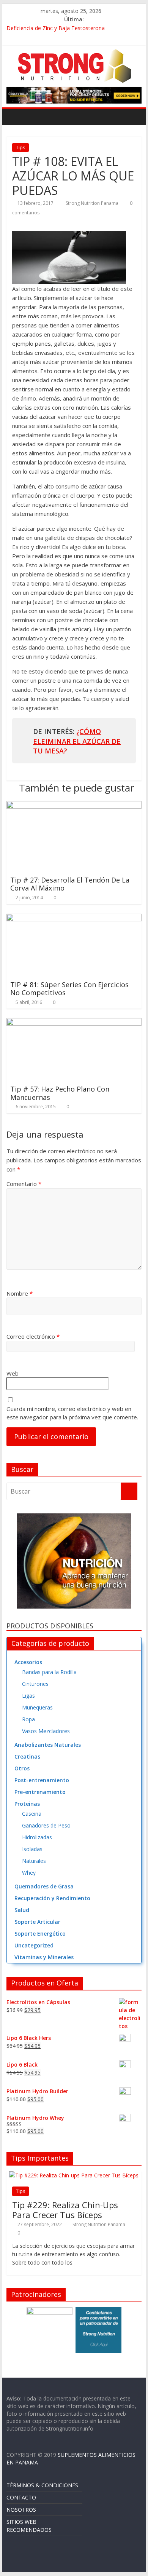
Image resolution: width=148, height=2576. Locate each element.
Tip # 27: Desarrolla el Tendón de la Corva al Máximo (70, 884)
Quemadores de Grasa (44, 1886)
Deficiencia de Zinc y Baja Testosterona (56, 28)
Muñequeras (37, 1707)
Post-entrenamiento (42, 1780)
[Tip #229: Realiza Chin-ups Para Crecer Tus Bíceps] (74, 2175)
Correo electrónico (33, 1336)
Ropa (28, 1719)
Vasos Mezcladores (46, 1731)
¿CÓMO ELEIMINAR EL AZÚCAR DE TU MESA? (77, 741)
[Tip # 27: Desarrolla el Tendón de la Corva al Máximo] (74, 806)
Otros (22, 1768)
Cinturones (35, 1684)
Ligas (28, 1696)
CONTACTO (21, 2497)
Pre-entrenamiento (40, 1792)
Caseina (32, 1814)
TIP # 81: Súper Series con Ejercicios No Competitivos (69, 989)
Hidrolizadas (37, 1837)
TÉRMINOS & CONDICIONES (42, 2485)
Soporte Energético (40, 1934)
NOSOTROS (21, 2510)
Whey (29, 1873)
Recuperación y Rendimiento (52, 1898)
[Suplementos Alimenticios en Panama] (14, 117)
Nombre (20, 1293)
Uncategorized (34, 1945)
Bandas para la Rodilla (49, 1672)
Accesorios (28, 1662)
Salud (22, 1910)
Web (13, 1373)
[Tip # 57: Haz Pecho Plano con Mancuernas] (74, 1023)
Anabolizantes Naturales (48, 1745)
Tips (20, 148)
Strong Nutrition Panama (93, 203)
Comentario (24, 1184)
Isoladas (32, 1849)
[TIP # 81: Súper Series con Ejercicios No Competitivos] (74, 918)
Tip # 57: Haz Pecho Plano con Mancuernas (60, 1093)
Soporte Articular (37, 1922)
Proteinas (27, 1804)
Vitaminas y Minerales (44, 1957)
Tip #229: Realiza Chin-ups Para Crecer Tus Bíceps (65, 2210)
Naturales (34, 1861)
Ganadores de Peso (46, 1825)
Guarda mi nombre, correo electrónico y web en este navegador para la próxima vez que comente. (72, 1413)
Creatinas (27, 1756)
